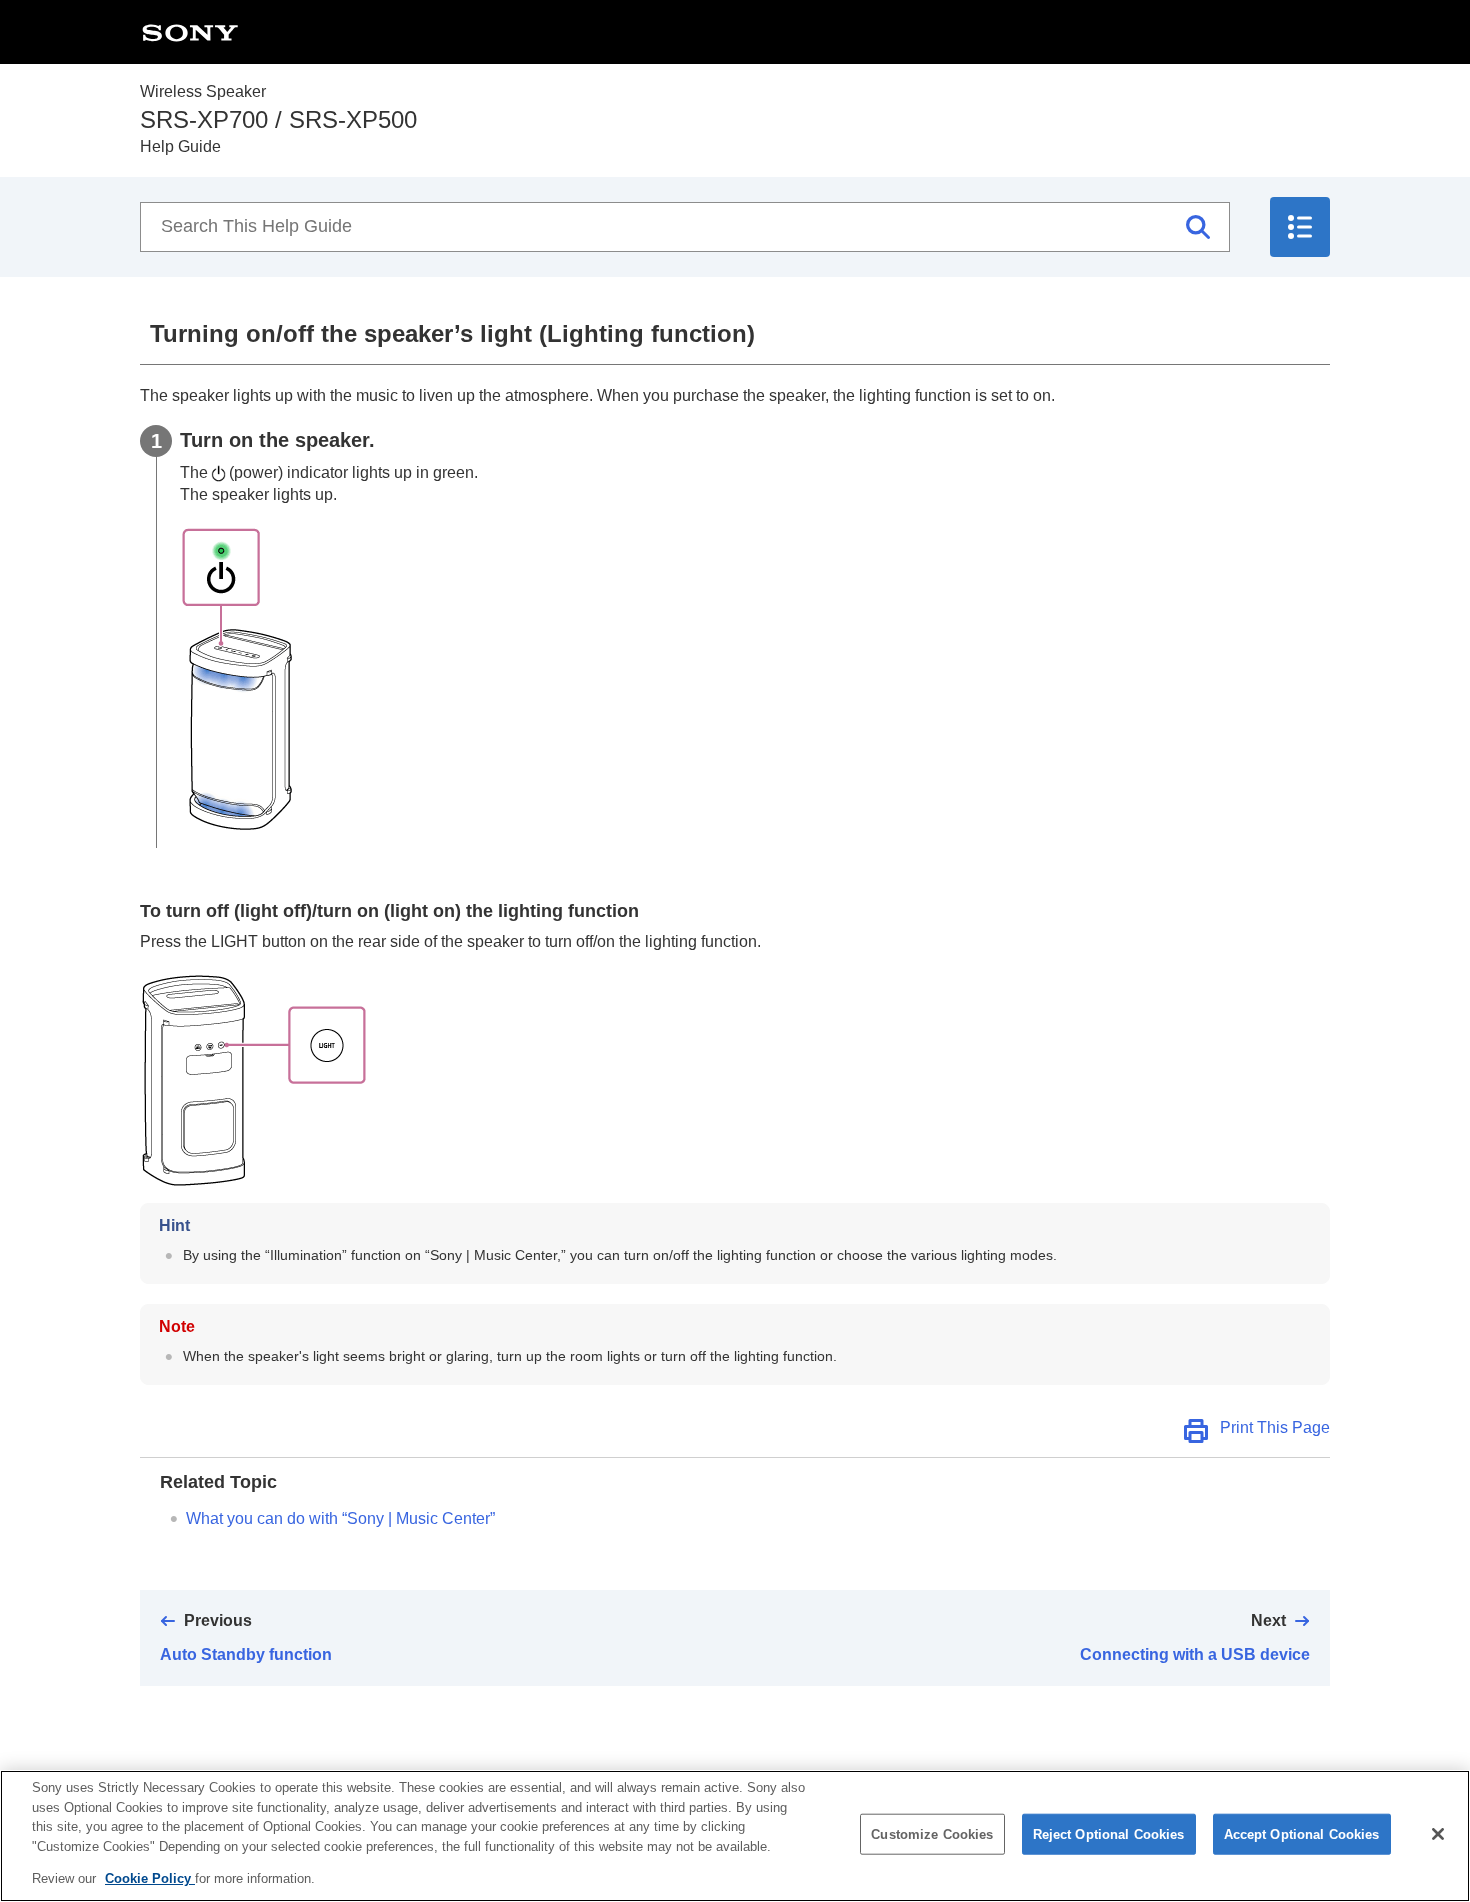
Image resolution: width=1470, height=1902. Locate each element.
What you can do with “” (340, 1518)
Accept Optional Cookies (1302, 1834)
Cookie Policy (150, 1878)
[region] (735, 1836)
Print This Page (1275, 1427)
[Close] (1438, 1834)
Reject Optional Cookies (1109, 1834)
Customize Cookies (932, 1834)
